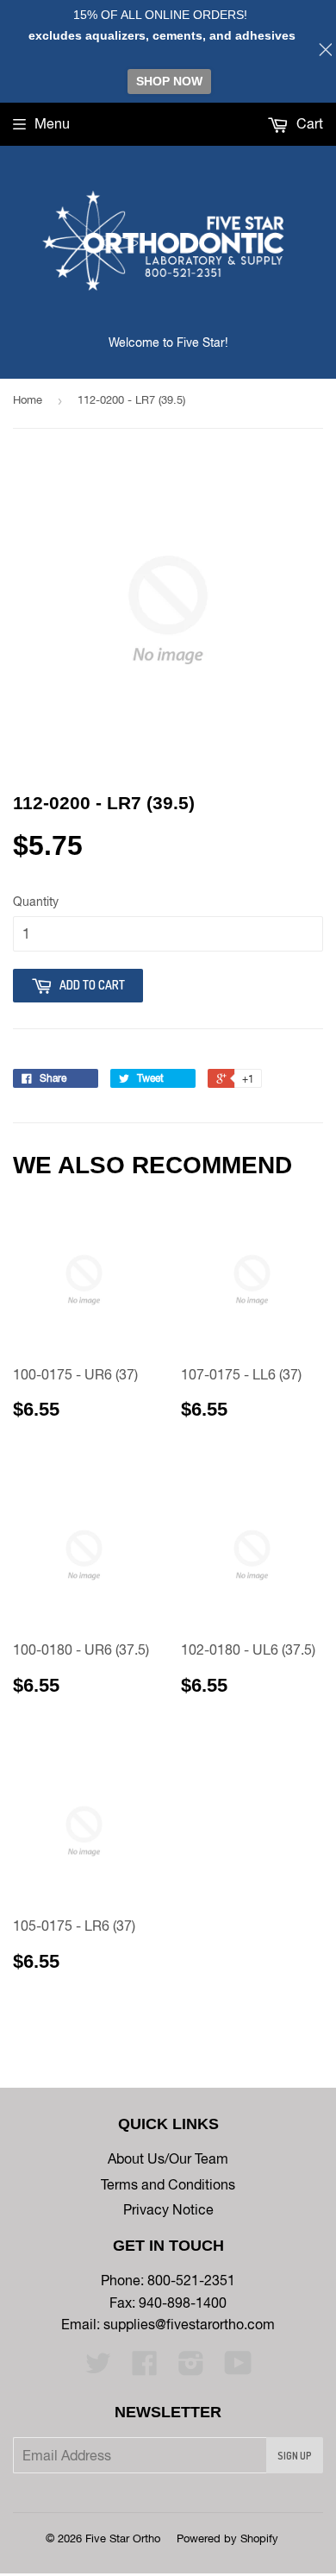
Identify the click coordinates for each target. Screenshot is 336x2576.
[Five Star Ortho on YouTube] (238, 2368)
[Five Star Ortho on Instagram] (191, 2368)
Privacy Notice (168, 2209)
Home (28, 400)
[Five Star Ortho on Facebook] (145, 2368)
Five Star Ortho (123, 2538)
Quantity (36, 902)
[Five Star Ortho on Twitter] (98, 2368)
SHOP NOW (169, 81)
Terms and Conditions (168, 2184)
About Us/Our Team (168, 2158)
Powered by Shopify (227, 2538)
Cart (308, 123)
